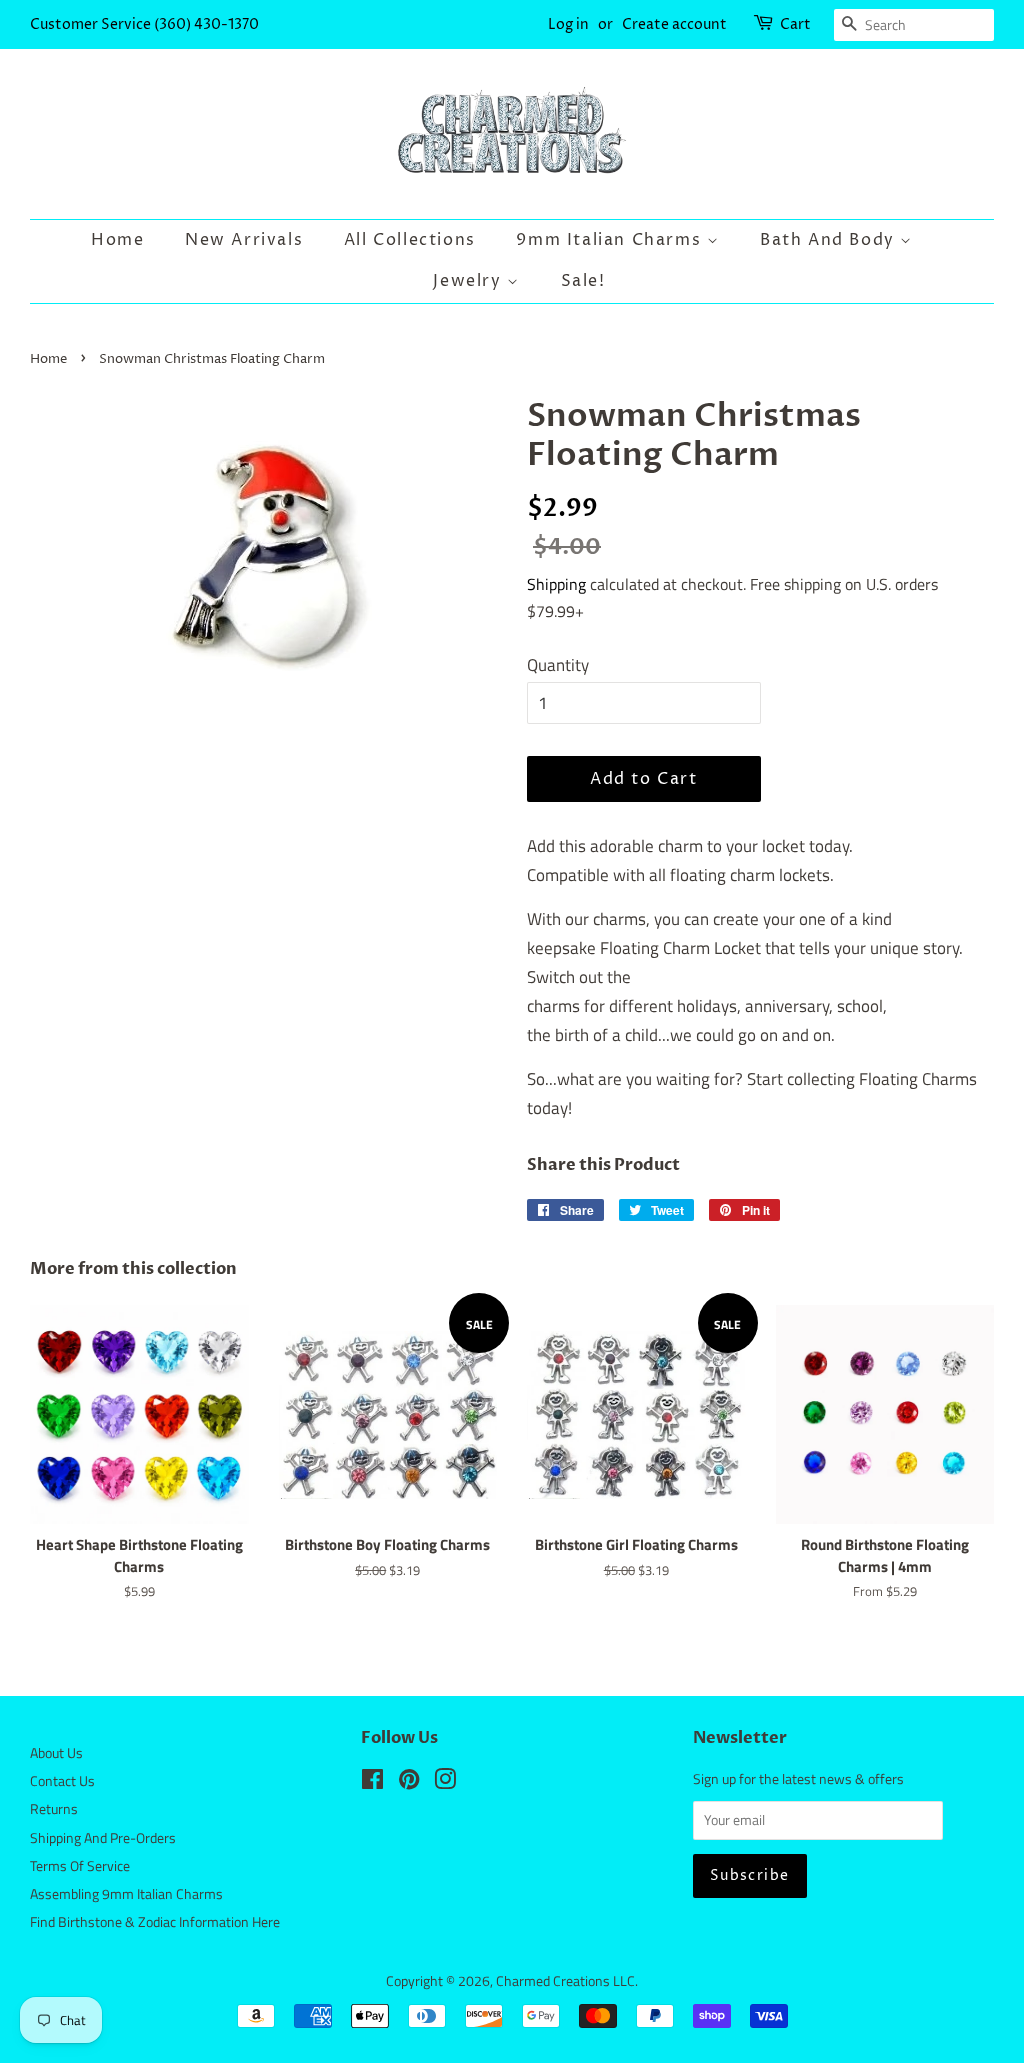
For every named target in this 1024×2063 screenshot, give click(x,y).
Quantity (558, 665)
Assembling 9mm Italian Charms (126, 1894)
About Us (56, 1753)
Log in (568, 24)
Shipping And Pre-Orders (103, 1838)
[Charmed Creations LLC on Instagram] (445, 1783)
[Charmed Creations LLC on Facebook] (372, 1783)
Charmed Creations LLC (565, 1981)
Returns (54, 1809)
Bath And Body (830, 240)
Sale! (583, 281)
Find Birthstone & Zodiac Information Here (155, 1922)
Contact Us (62, 1781)
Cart (795, 24)
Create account (674, 24)
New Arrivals (244, 240)
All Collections (410, 240)
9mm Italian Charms (611, 240)
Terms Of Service (80, 1866)
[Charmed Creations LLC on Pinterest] (409, 1783)
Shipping (556, 584)
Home (117, 240)
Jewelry (470, 281)
